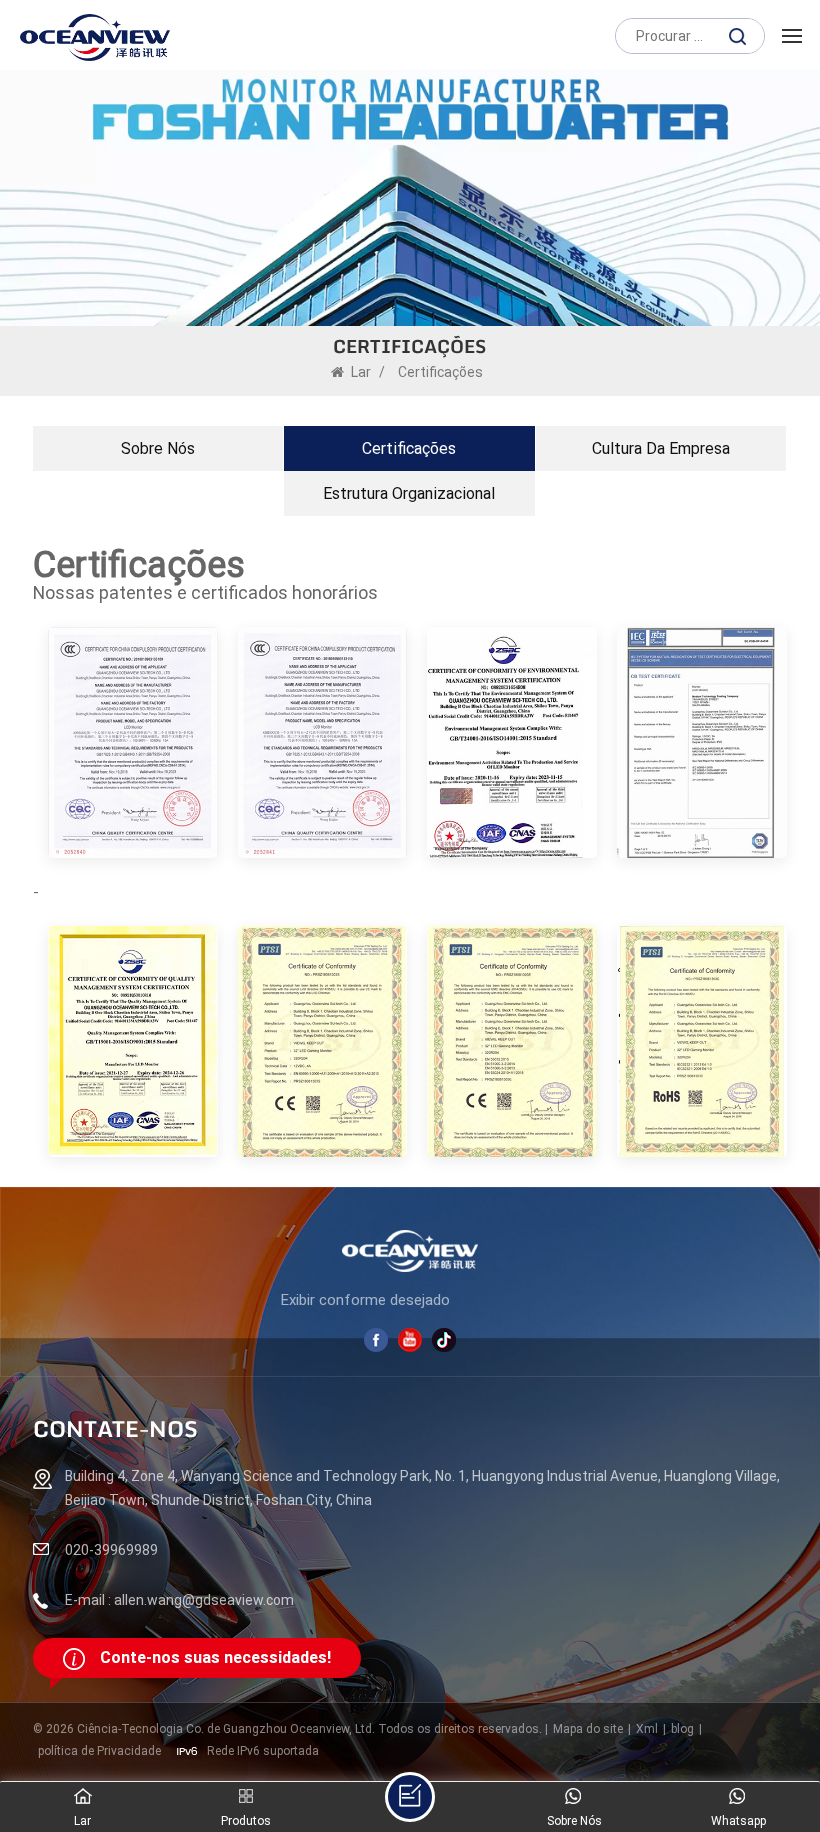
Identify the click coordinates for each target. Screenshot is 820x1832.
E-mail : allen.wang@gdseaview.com (179, 1600)
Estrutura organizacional (409, 493)
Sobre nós (158, 448)
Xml (647, 1729)
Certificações (409, 448)
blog (682, 1729)
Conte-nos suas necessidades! (215, 1657)
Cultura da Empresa (661, 448)
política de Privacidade (99, 1751)
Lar (361, 372)
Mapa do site (588, 1729)
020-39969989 (111, 1550)
